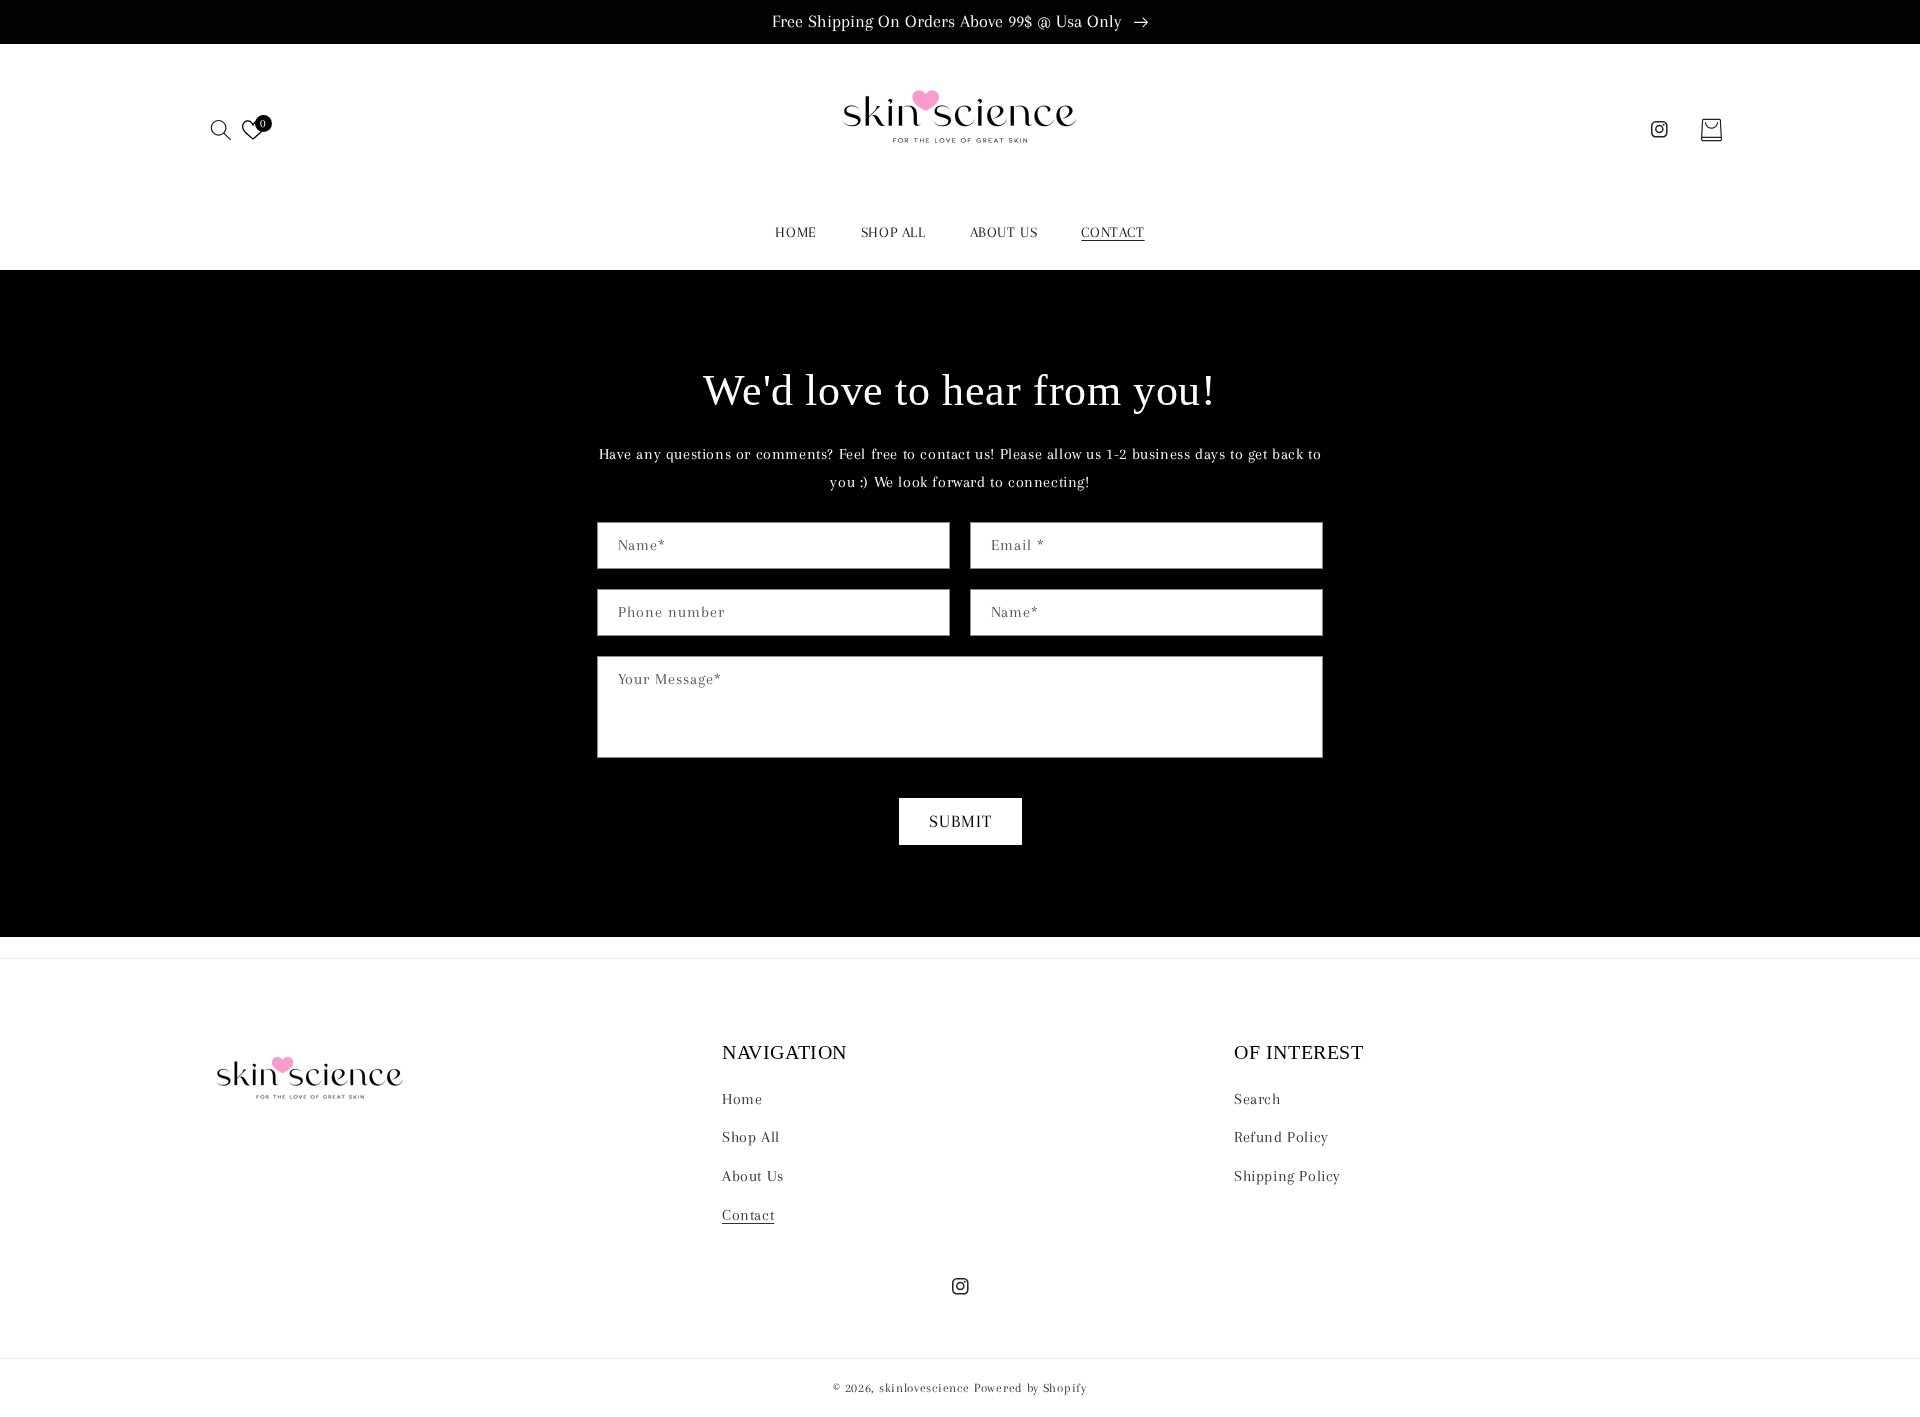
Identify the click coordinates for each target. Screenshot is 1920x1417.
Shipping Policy (1287, 1176)
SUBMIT (960, 821)
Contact (748, 1215)
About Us (753, 1176)
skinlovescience (924, 1387)
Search (1257, 1099)
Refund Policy (1281, 1137)
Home (742, 1099)
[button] (221, 130)
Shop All (751, 1137)
